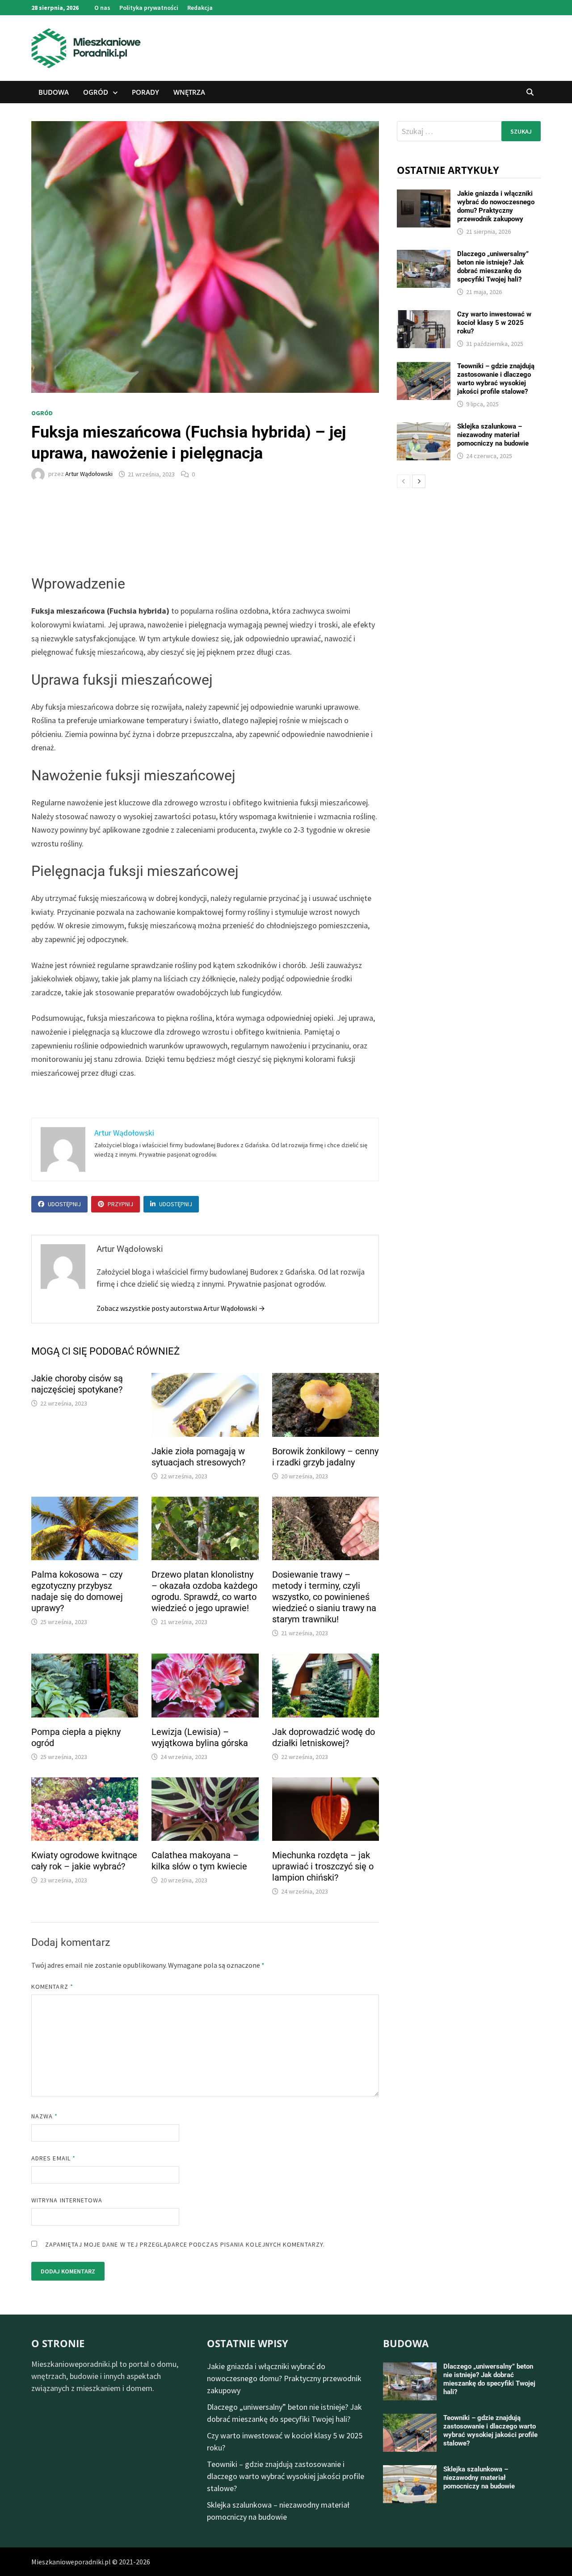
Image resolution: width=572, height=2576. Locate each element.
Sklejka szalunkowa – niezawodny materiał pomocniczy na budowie (493, 435)
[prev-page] (404, 481)
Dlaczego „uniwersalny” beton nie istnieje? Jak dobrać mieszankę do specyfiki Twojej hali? (493, 267)
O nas (102, 8)
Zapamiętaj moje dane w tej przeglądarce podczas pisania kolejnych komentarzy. (185, 2244)
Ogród (96, 92)
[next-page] (419, 481)
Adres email (53, 2158)
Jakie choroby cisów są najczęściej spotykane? (77, 1384)
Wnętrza (189, 92)
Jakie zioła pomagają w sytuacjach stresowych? (198, 1457)
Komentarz (52, 1987)
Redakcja (200, 8)
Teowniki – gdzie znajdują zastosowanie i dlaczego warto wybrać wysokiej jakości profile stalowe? (496, 379)
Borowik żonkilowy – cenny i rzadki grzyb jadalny (325, 1457)
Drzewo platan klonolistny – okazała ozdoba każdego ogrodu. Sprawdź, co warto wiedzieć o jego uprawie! (204, 1591)
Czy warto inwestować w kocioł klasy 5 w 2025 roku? (494, 323)
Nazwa (45, 2116)
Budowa (54, 92)
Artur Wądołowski (89, 474)
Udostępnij (64, 1204)
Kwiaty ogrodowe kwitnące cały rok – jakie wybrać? (84, 1861)
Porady (145, 92)
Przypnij (120, 1204)
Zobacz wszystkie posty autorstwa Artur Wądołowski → (181, 1308)
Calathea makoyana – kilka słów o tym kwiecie (199, 1861)
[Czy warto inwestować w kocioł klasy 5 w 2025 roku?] (424, 316)
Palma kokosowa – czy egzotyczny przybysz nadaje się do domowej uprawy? (77, 1591)
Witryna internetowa (67, 2200)
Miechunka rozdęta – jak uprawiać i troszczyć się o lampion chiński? (323, 1866)
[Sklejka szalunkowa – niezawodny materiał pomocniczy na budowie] (424, 428)
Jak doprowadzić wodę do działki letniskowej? (324, 1737)
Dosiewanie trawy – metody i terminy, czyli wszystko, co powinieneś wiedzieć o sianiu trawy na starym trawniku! (324, 1597)
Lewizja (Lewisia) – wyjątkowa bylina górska (200, 1737)
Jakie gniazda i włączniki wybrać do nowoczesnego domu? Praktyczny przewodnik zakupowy (496, 206)
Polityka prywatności (149, 8)
